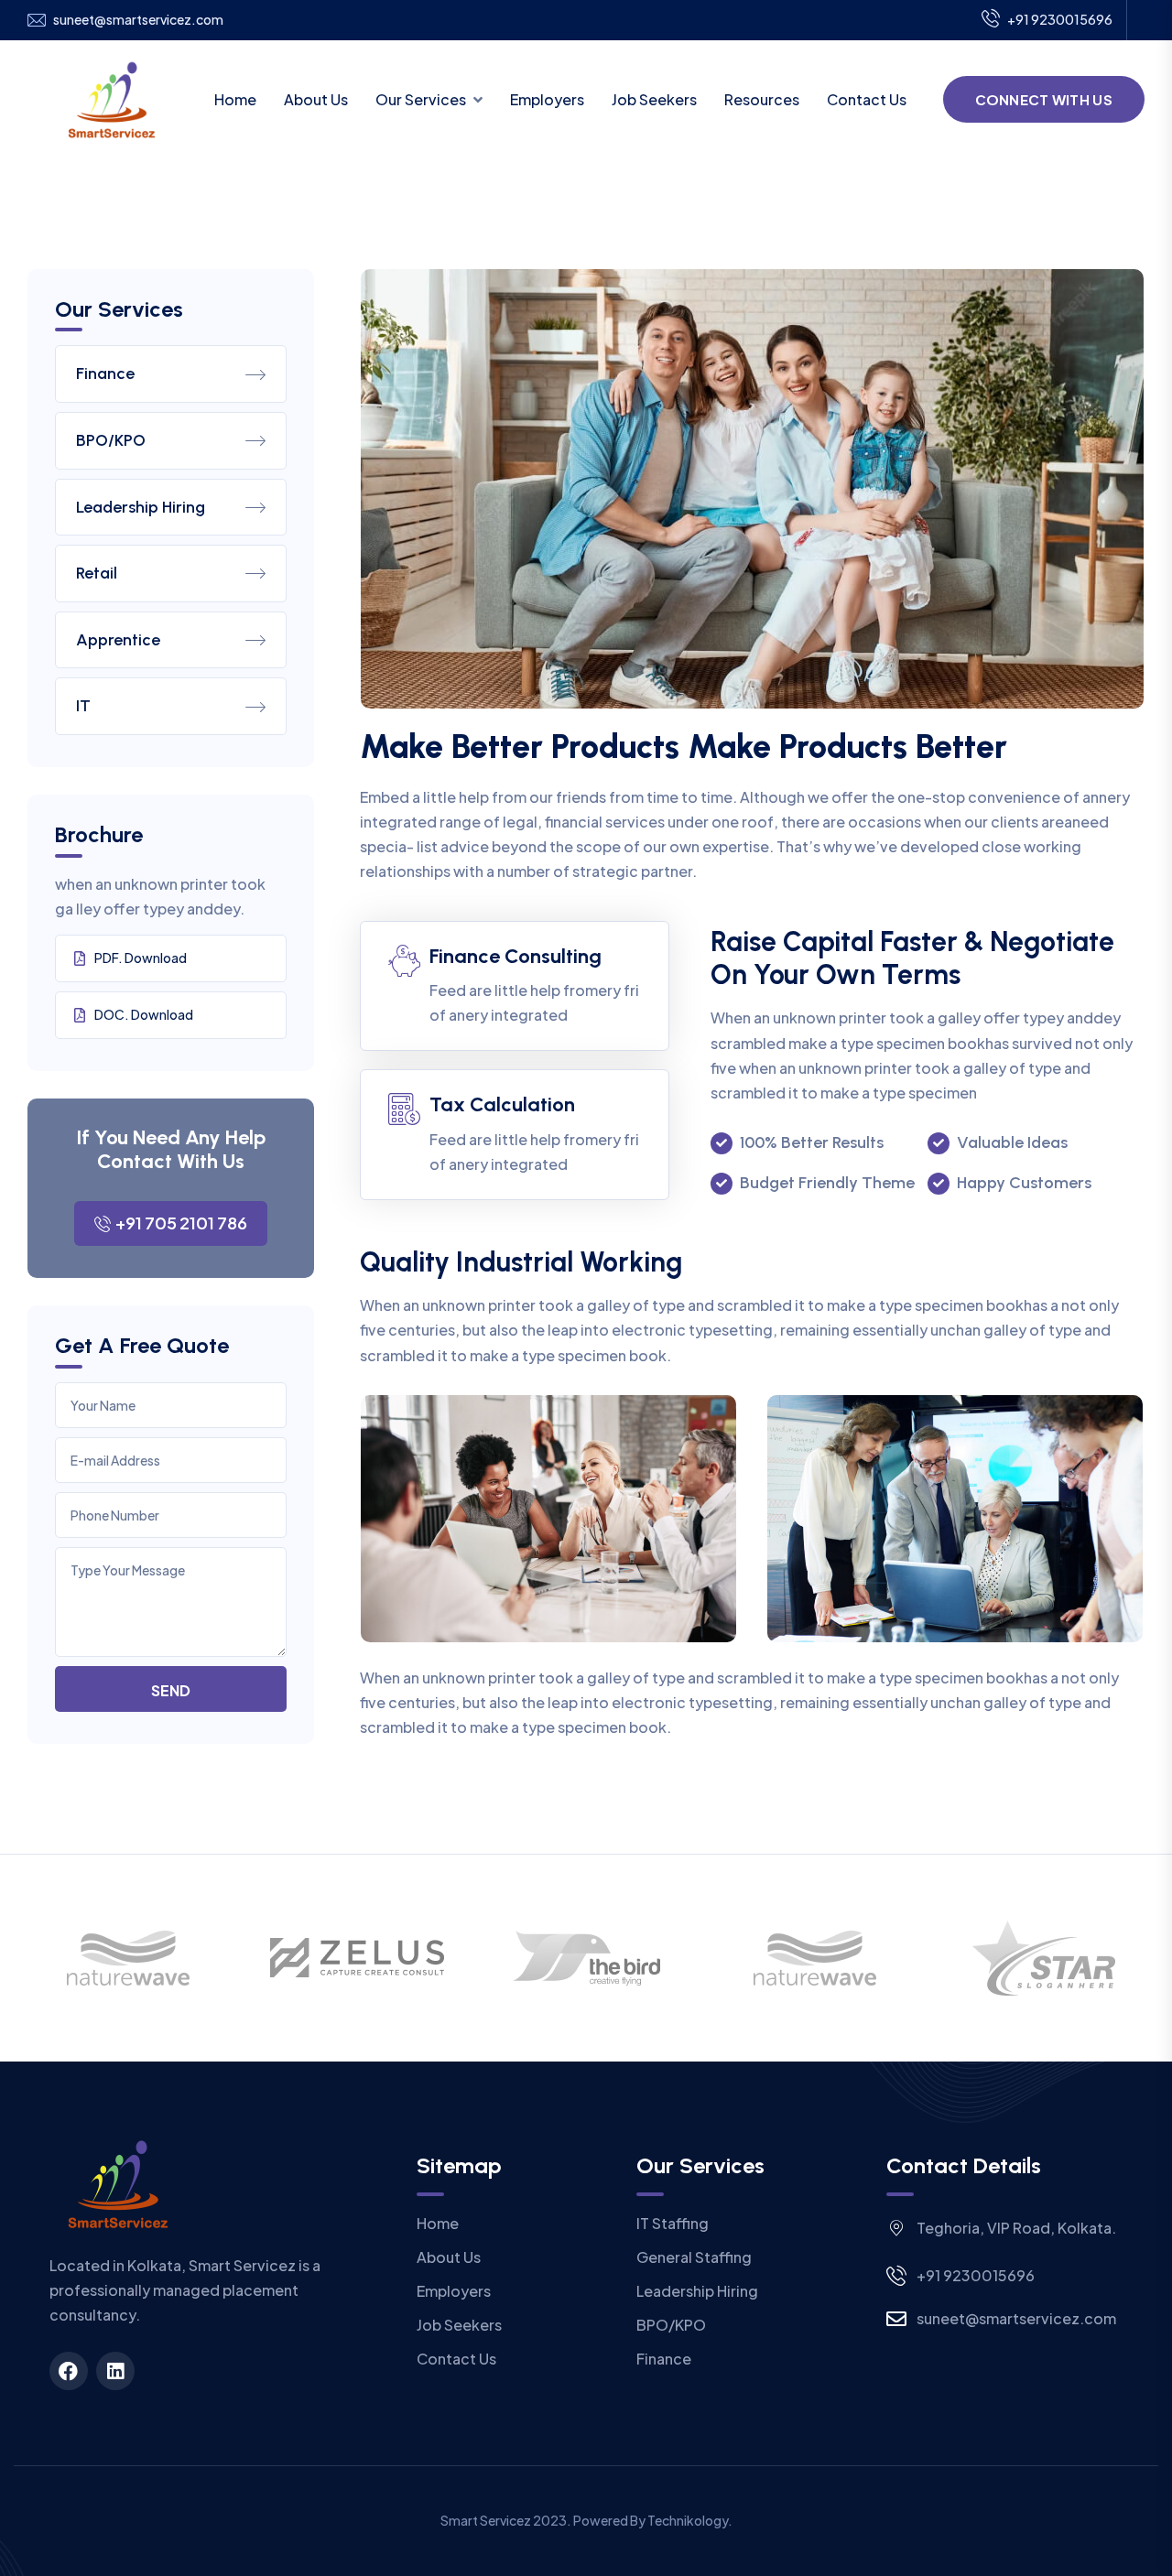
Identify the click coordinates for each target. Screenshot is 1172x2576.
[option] (128, 1958)
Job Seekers (654, 99)
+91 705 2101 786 (181, 1223)
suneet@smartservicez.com (138, 20)
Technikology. (690, 2520)
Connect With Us (1044, 99)
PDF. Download (141, 958)
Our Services (421, 99)
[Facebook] (69, 2371)
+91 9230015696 (1060, 19)
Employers (547, 99)
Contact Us (867, 99)
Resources (762, 99)
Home (235, 99)
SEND (171, 1690)
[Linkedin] (115, 2371)
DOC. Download (144, 1014)
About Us (316, 99)
